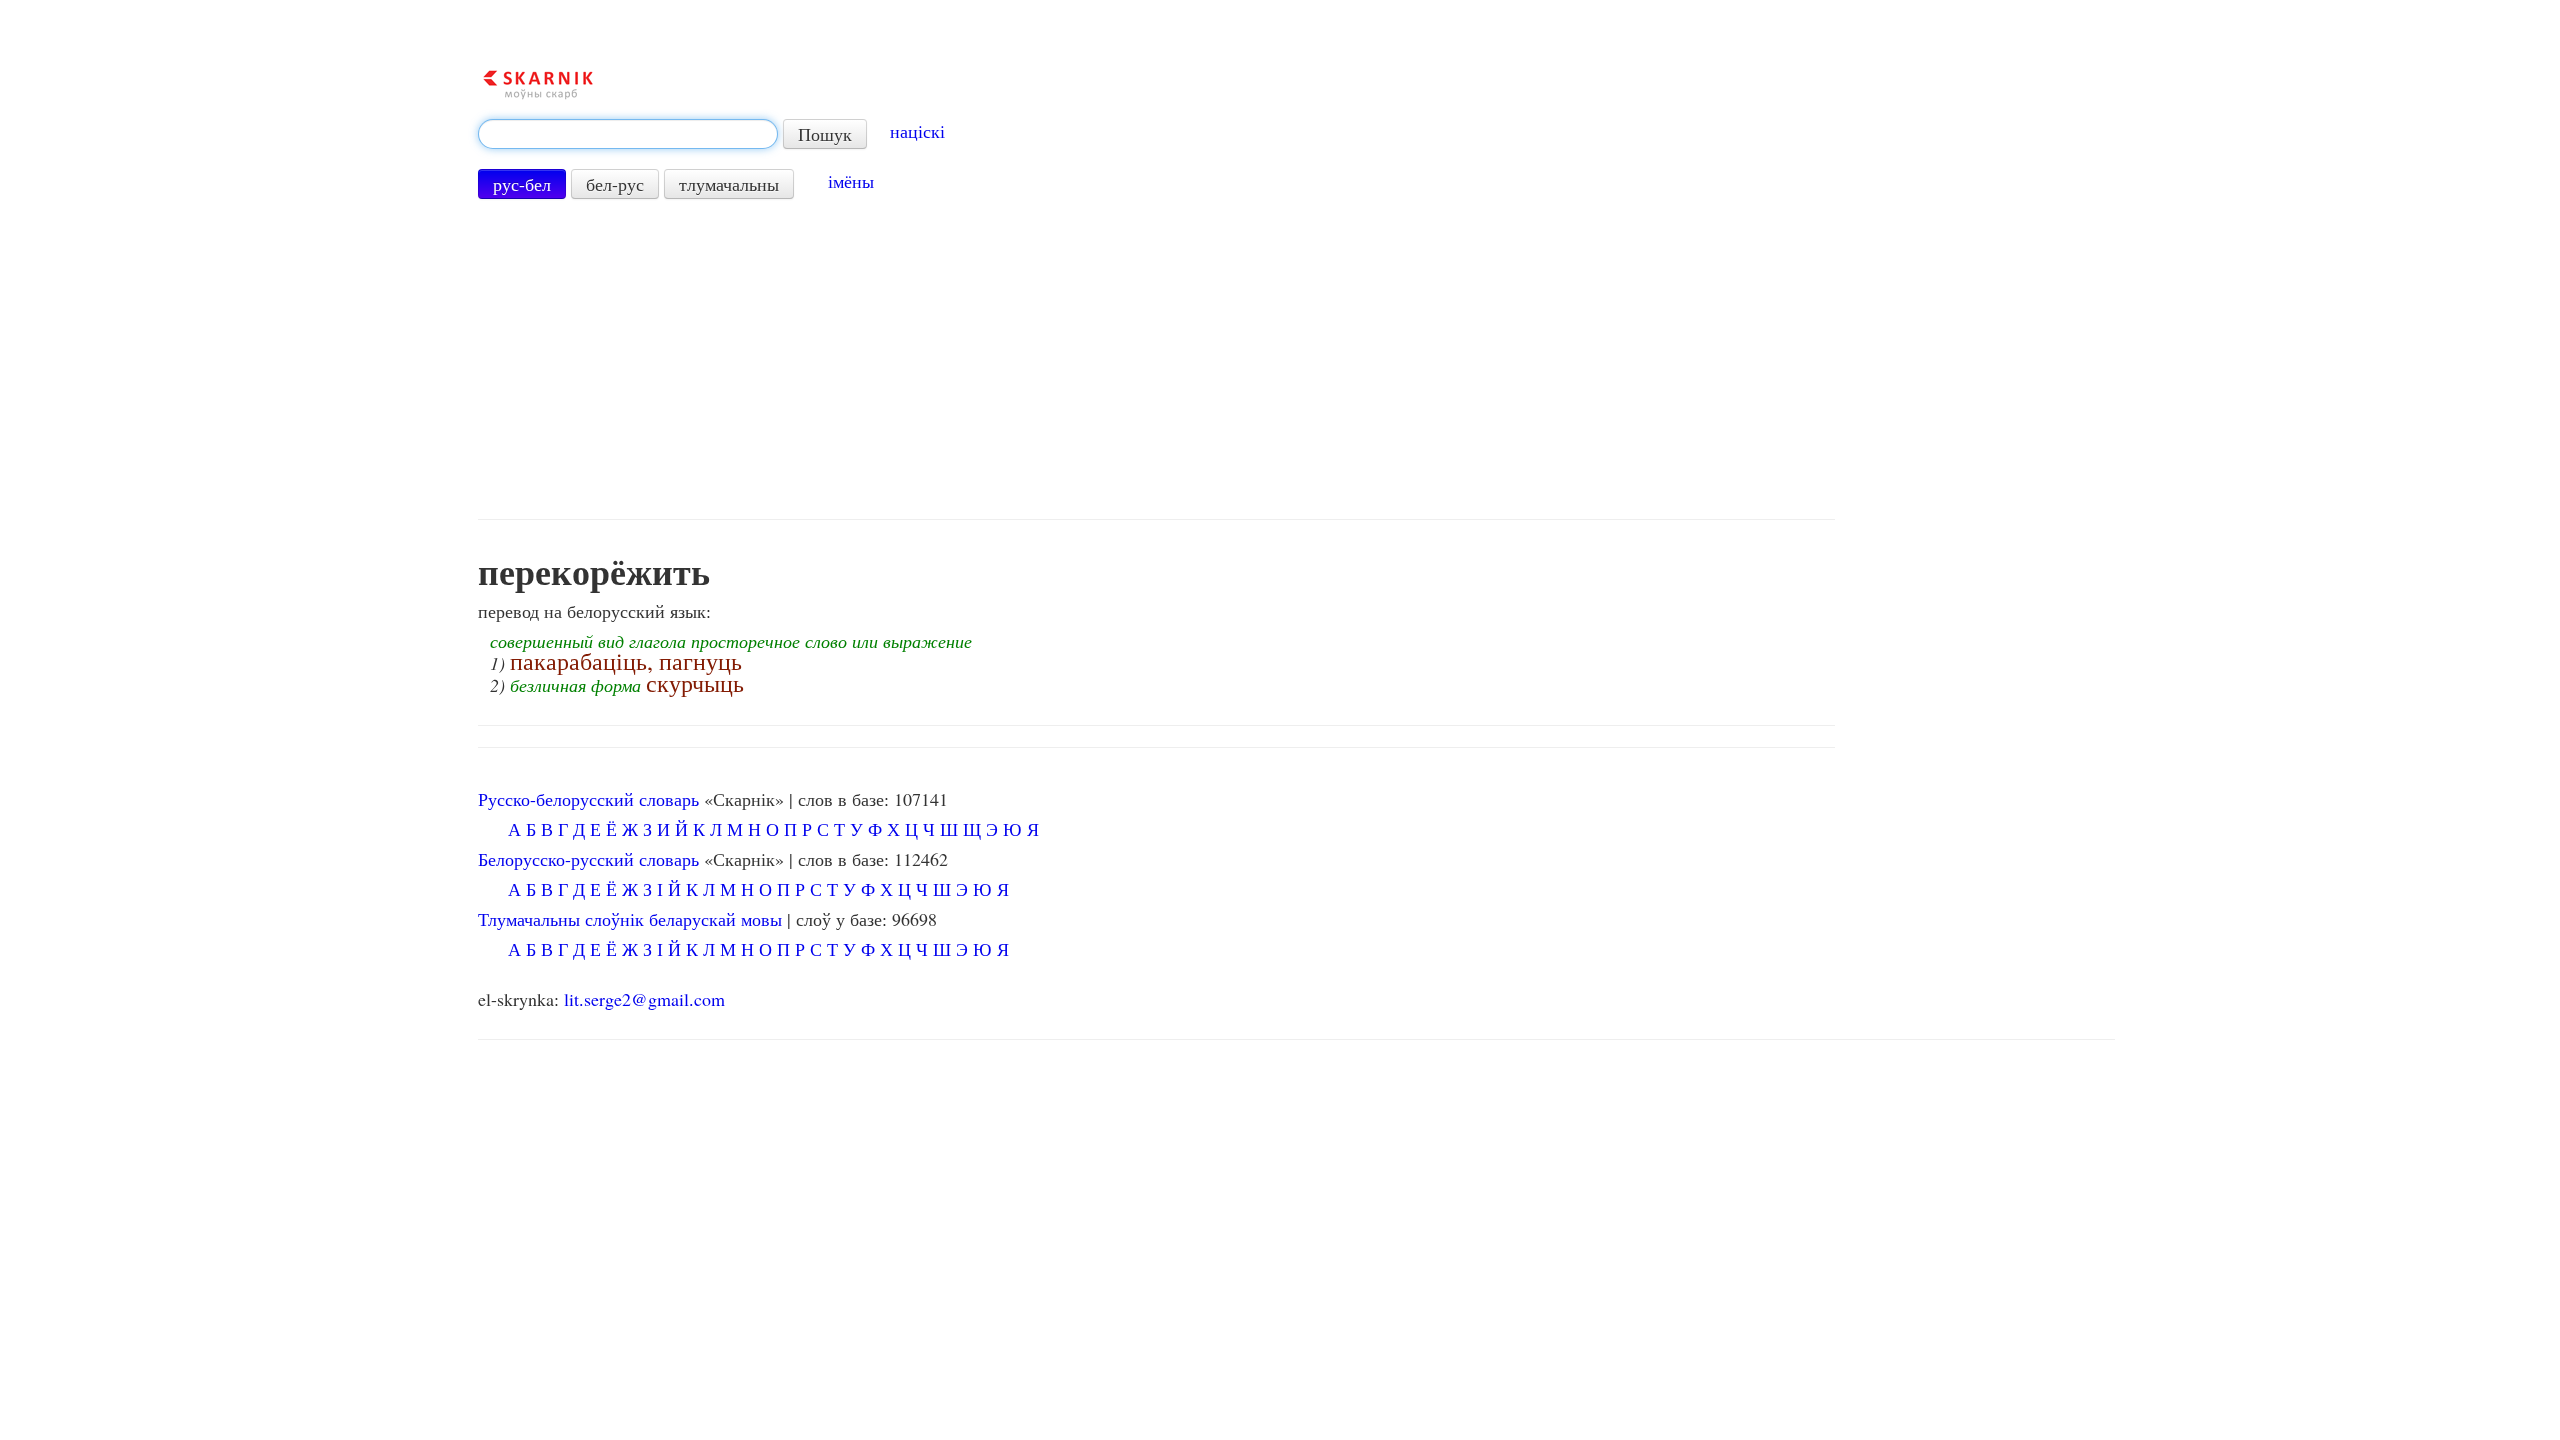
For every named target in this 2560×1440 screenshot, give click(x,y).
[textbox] (628, 134)
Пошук (825, 134)
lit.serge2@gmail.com (644, 999)
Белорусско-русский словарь (588, 859)
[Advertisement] (1157, 359)
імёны (851, 181)
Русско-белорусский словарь (588, 799)
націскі (917, 131)
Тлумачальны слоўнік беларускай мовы (630, 919)
